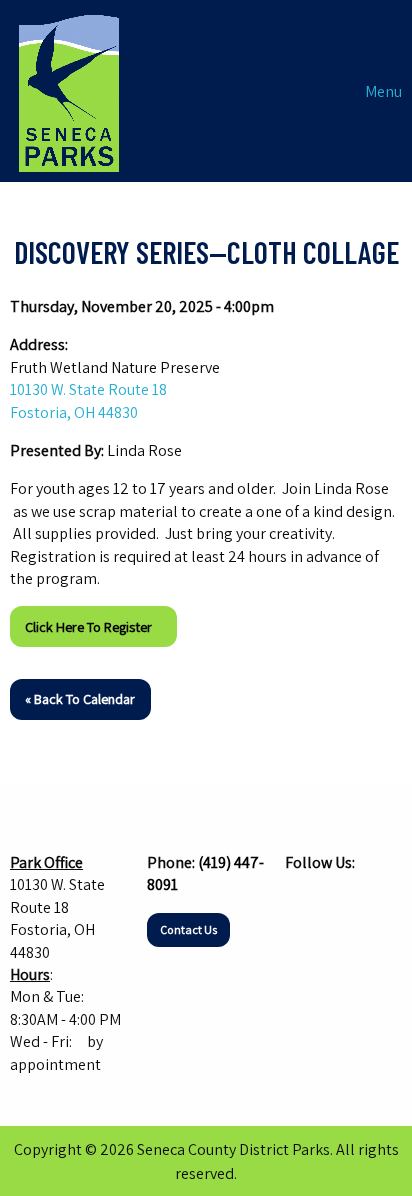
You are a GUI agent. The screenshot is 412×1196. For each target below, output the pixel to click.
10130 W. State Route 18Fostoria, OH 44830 (88, 400)
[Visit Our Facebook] (301, 901)
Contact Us (188, 929)
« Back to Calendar (80, 698)
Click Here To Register (93, 626)
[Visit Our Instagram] (333, 901)
